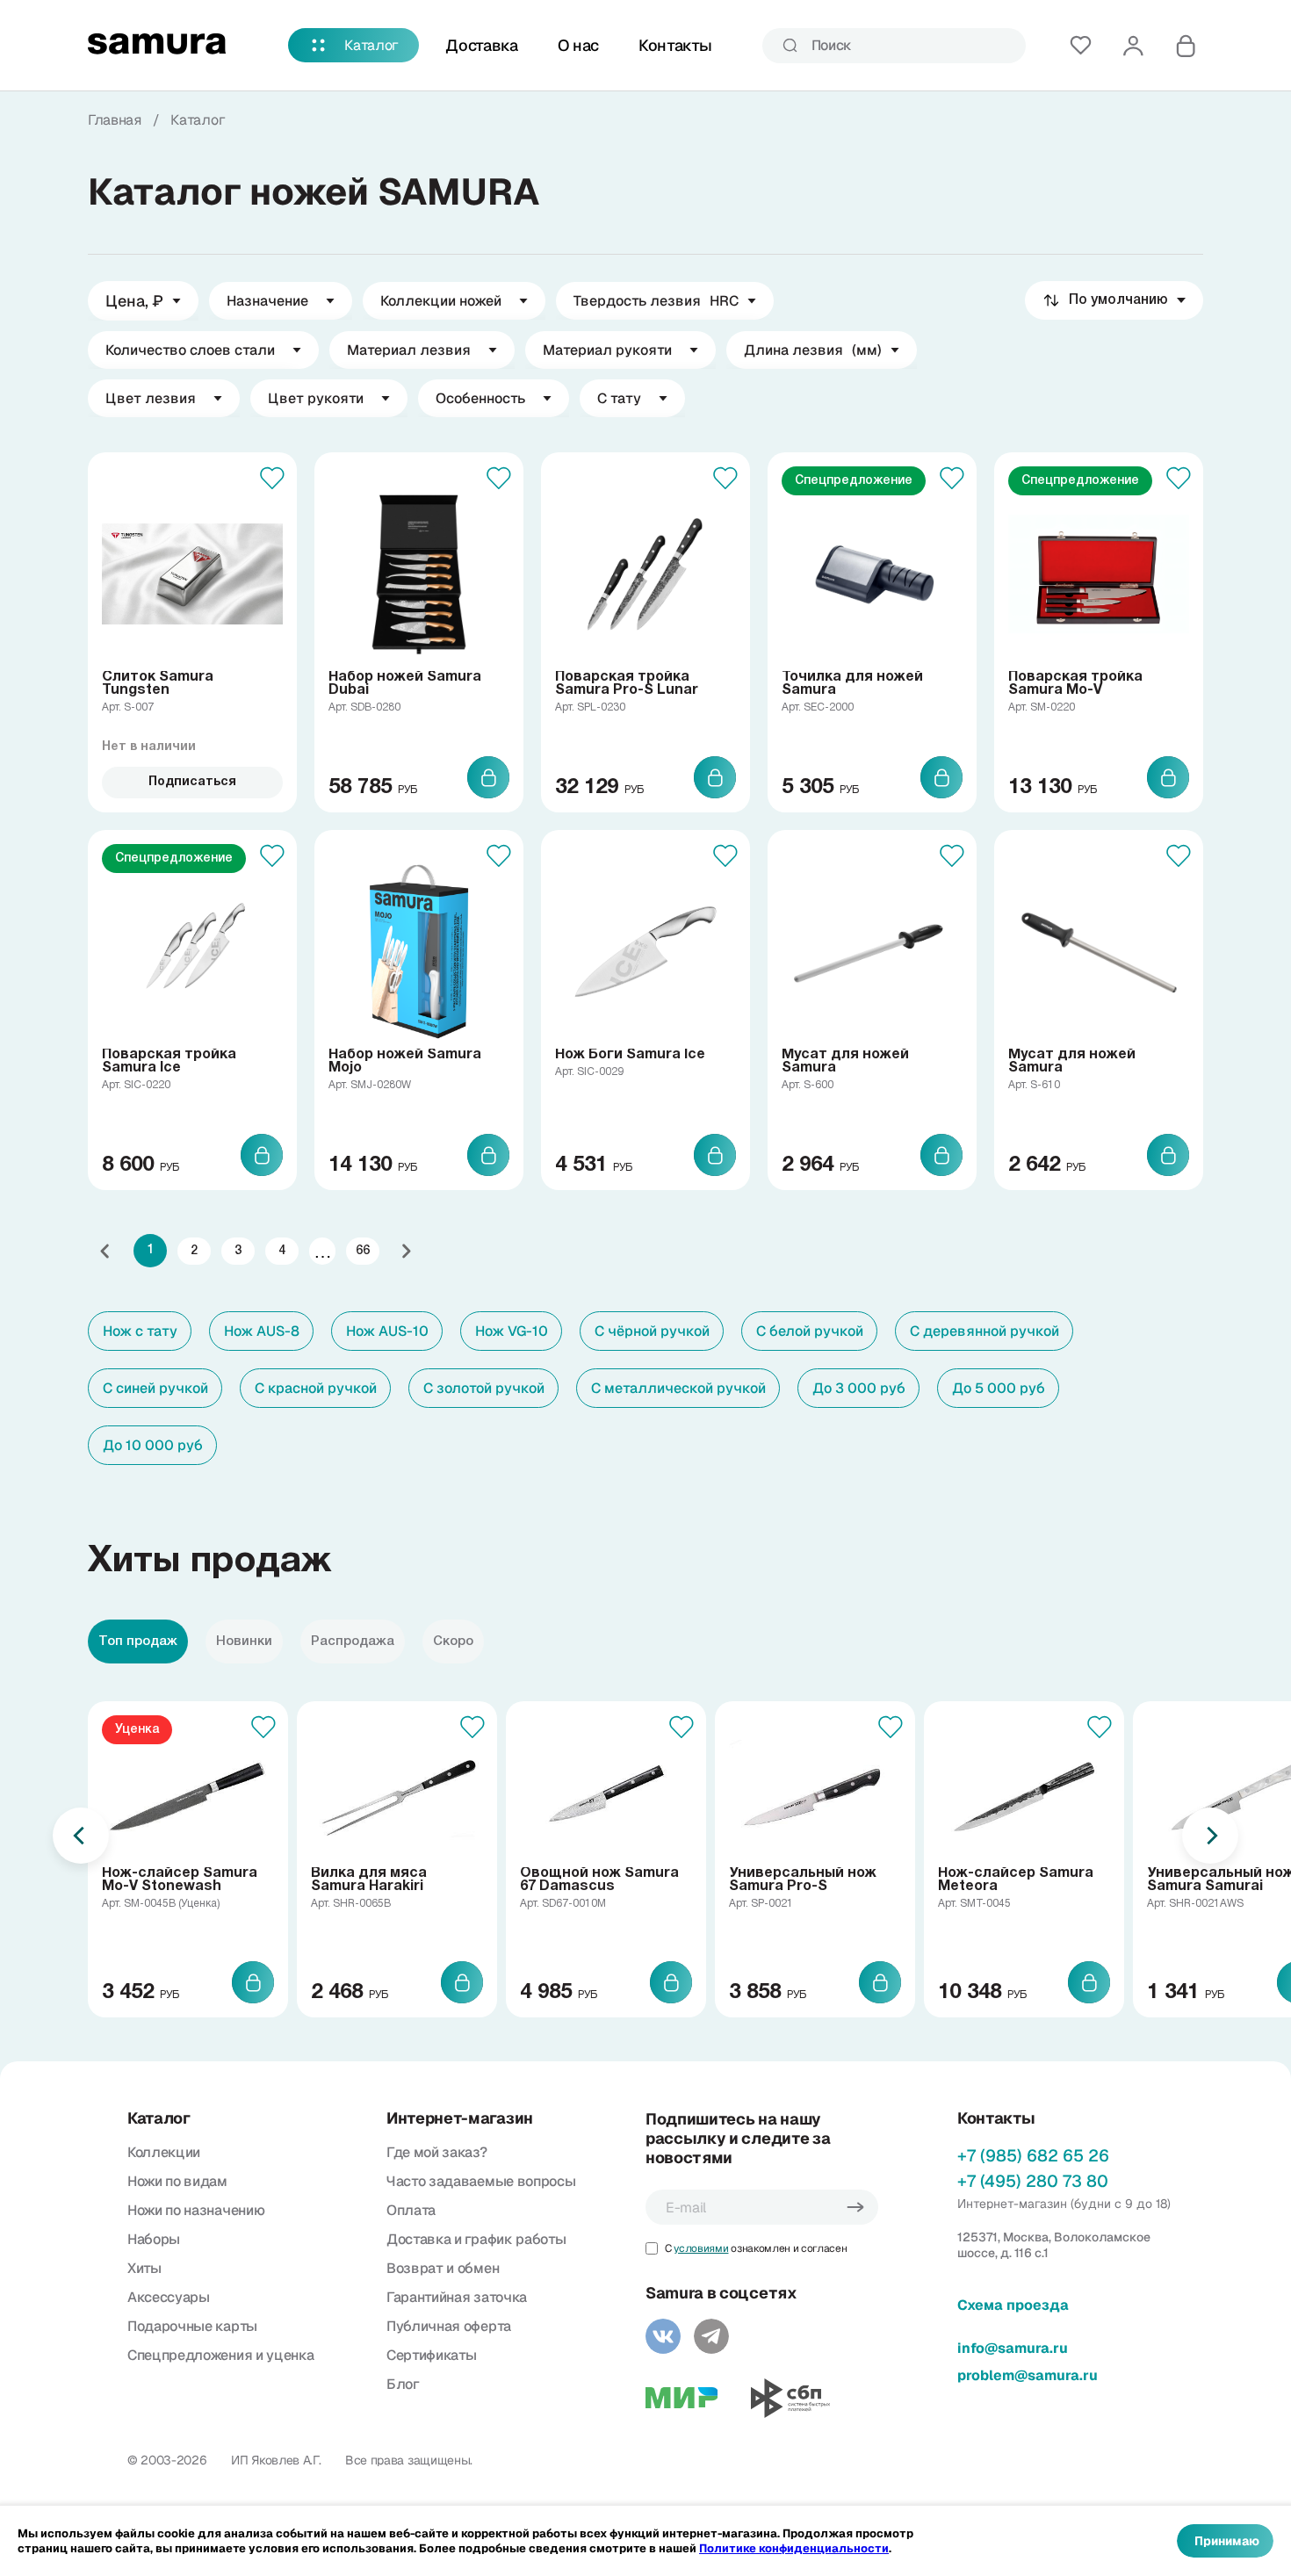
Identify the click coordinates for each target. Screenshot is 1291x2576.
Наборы (154, 2239)
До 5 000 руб (999, 1388)
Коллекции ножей (441, 301)
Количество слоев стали (190, 350)
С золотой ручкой (484, 1388)
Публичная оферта (449, 2326)
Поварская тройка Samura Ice (169, 1061)
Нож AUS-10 (387, 1331)
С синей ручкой (155, 1388)
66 (363, 1251)
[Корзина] (1186, 46)
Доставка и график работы (476, 2239)
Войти (1133, 46)
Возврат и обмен (443, 2268)
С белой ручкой (810, 1331)
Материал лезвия (409, 350)
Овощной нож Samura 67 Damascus (599, 1880)
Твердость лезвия (656, 301)
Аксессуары (169, 2297)
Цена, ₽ (134, 301)
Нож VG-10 (512, 1331)
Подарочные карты (192, 2326)
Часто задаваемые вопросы (481, 2181)
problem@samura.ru (1028, 2375)
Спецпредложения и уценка (220, 2355)
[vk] (663, 2336)
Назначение (267, 301)
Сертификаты (431, 2355)
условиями (701, 2248)
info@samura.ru (1013, 2348)
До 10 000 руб (153, 1445)
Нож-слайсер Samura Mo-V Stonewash (180, 1880)
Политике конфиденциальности (794, 2548)
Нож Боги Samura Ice (630, 1055)
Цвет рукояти (316, 398)
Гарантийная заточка (457, 2297)
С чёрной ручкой (652, 1331)
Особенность (480, 398)
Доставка (481, 45)
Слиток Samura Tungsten (158, 684)
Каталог (371, 45)
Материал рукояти (607, 350)
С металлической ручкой (678, 1388)
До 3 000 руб (859, 1388)
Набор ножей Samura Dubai (405, 684)
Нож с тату (140, 1331)
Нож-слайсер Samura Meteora (1016, 1880)
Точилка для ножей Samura (852, 684)
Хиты (144, 2268)
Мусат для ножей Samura (845, 1061)
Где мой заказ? (437, 2152)
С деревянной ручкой (984, 1331)
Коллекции (164, 2152)
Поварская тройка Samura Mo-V (1075, 684)
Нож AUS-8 (262, 1331)
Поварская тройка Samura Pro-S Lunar (627, 684)
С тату (619, 398)
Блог (403, 2384)
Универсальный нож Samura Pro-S (803, 1880)
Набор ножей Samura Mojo (405, 1061)
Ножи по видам (177, 2181)
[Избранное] (1080, 46)
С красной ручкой (316, 1388)
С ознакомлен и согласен (756, 2248)
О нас (578, 45)
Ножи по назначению (196, 2210)
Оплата (411, 2210)
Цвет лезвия (151, 398)
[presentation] (81, 1836)
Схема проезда (1013, 2305)
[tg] (711, 2336)
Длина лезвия (813, 350)
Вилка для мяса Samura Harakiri (369, 1880)
